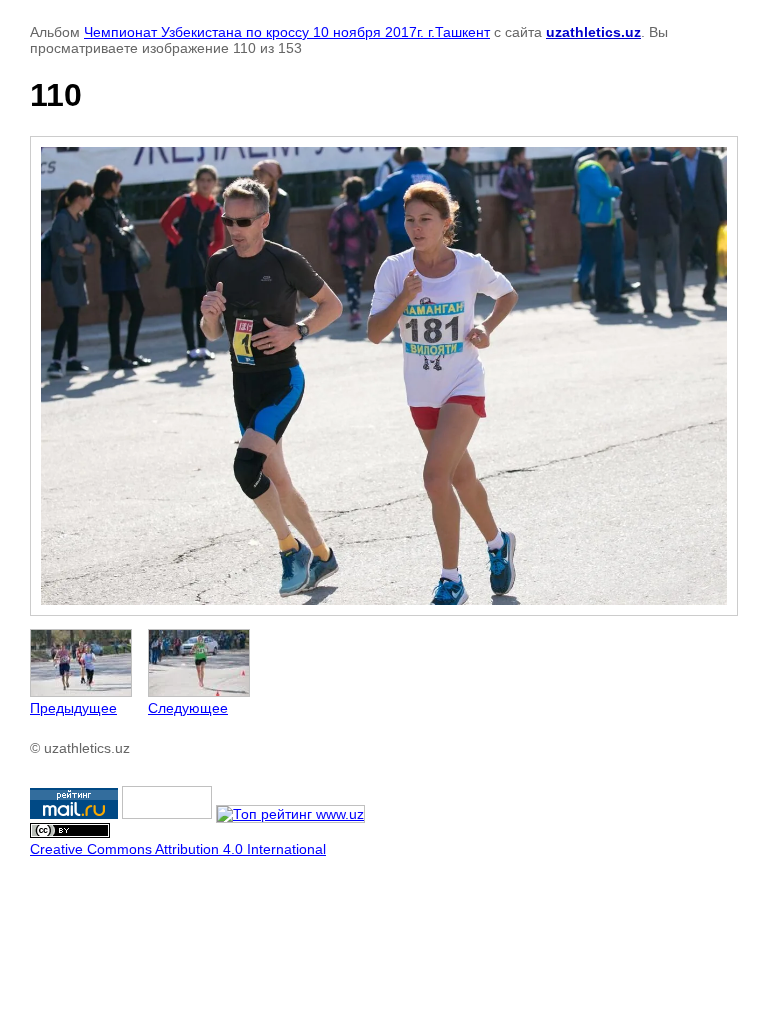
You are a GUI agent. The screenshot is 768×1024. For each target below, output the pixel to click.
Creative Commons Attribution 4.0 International (178, 849)
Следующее (188, 708)
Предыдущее (73, 708)
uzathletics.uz (593, 32)
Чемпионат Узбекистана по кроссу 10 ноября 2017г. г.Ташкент (287, 32)
